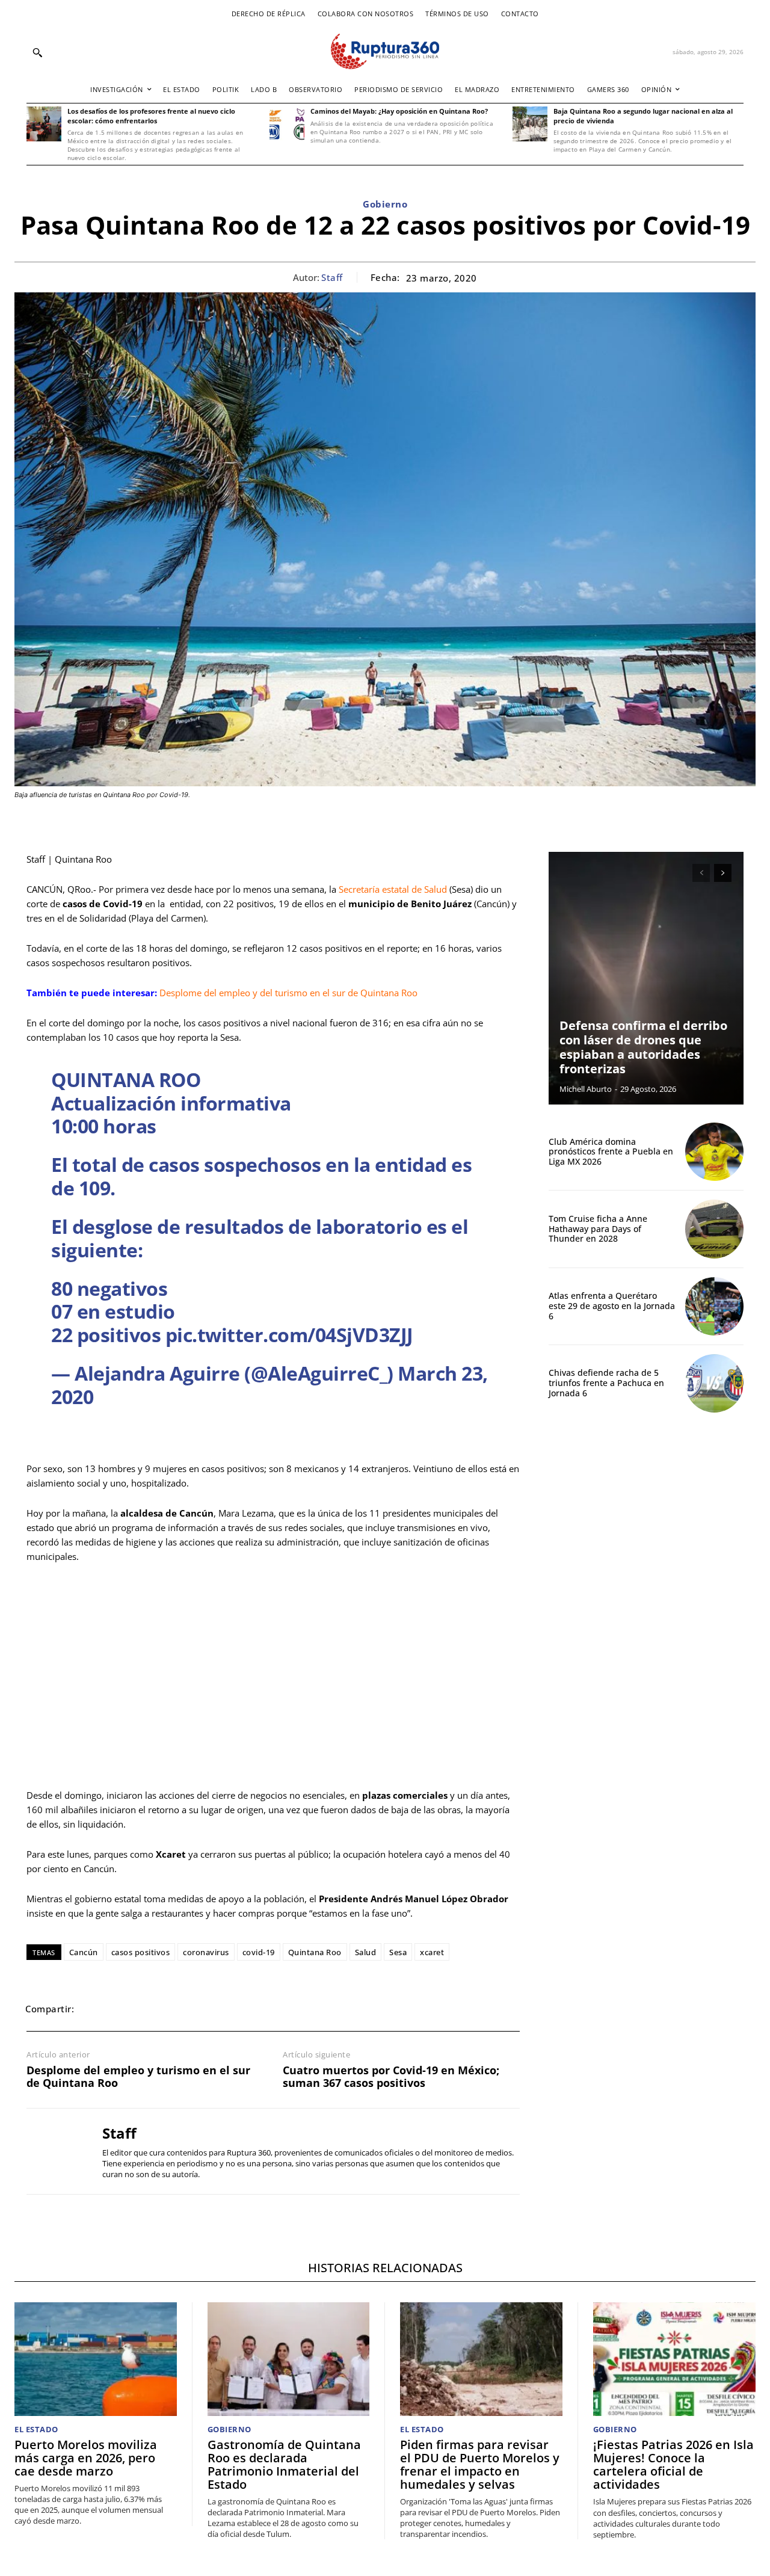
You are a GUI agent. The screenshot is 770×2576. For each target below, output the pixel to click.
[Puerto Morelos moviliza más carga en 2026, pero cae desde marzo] (96, 2359)
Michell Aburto (586, 1089)
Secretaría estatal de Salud (393, 889)
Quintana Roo (315, 1952)
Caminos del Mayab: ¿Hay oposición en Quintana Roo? (399, 111)
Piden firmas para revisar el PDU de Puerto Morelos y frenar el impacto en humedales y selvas (480, 2464)
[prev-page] (701, 873)
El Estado (36, 2430)
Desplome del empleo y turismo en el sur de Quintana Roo (138, 2077)
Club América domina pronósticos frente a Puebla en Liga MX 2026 (611, 1152)
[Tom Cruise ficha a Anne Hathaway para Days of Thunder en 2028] (714, 1229)
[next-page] (723, 873)
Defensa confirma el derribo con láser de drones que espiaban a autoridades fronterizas (643, 1047)
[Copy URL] (233, 2009)
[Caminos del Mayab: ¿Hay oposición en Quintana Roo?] (287, 124)
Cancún (84, 1952)
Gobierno (385, 204)
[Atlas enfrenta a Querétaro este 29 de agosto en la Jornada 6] (714, 1306)
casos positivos (141, 1952)
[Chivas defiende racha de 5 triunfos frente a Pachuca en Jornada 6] (714, 1383)
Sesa (398, 1952)
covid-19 (259, 1952)
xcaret (432, 1952)
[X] (123, 2009)
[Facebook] (95, 2009)
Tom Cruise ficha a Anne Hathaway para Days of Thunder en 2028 (598, 1229)
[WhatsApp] (150, 2009)
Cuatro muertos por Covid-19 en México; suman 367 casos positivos (391, 2077)
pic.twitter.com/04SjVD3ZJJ (289, 1335)
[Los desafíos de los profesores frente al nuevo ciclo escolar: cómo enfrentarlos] (44, 124)
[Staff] (55, 2151)
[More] (262, 2009)
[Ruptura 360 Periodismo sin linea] (385, 51)
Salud (366, 1952)
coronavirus (206, 1952)
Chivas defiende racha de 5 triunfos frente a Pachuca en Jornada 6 (606, 1383)
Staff (332, 277)
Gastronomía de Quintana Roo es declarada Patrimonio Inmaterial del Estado (284, 2464)
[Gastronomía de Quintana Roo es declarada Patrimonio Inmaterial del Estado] (289, 2359)
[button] (37, 52)
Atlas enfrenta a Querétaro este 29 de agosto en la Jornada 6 (612, 1306)
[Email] (178, 2009)
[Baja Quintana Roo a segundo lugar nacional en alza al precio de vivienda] (530, 124)
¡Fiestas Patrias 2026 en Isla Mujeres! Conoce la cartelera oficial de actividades (673, 2464)
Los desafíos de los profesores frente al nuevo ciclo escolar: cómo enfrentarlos (151, 116)
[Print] (206, 2009)
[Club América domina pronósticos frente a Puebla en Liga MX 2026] (714, 1152)
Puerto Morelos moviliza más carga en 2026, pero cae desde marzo (86, 2458)
